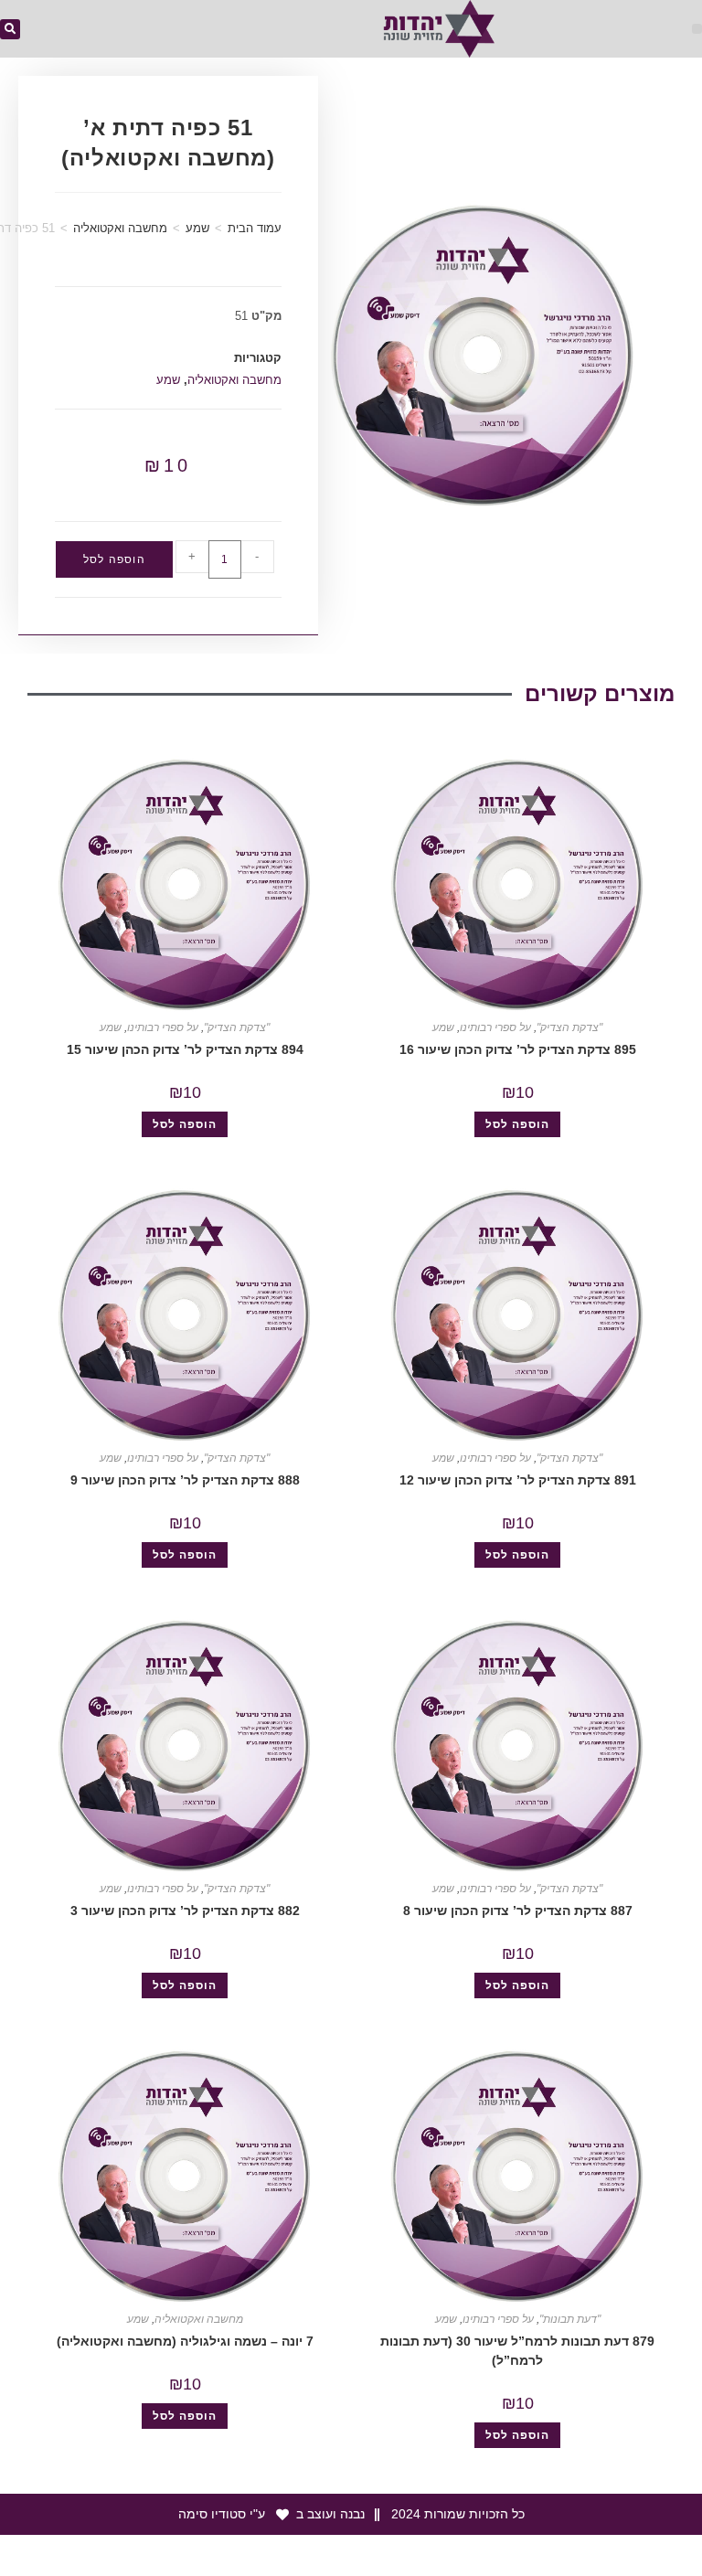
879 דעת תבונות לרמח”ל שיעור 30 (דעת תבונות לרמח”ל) (517, 2351)
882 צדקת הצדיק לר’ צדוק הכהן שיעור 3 (185, 1911)
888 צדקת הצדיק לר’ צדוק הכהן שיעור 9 (185, 1480)
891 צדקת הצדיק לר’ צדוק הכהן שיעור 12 (518, 1480)
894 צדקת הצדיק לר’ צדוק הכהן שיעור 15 (185, 1049)
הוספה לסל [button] (517, 1124)
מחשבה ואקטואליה (120, 228)
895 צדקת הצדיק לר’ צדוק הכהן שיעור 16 (518, 1049)
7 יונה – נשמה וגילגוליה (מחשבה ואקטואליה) (185, 2341)
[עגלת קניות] (329, 31)
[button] (697, 29)
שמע (197, 228)
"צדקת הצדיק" (569, 1027)
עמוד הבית (255, 228)
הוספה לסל (114, 559)
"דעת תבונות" (570, 2319)
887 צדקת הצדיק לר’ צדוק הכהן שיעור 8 (518, 1911)
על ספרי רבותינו (495, 1027)
